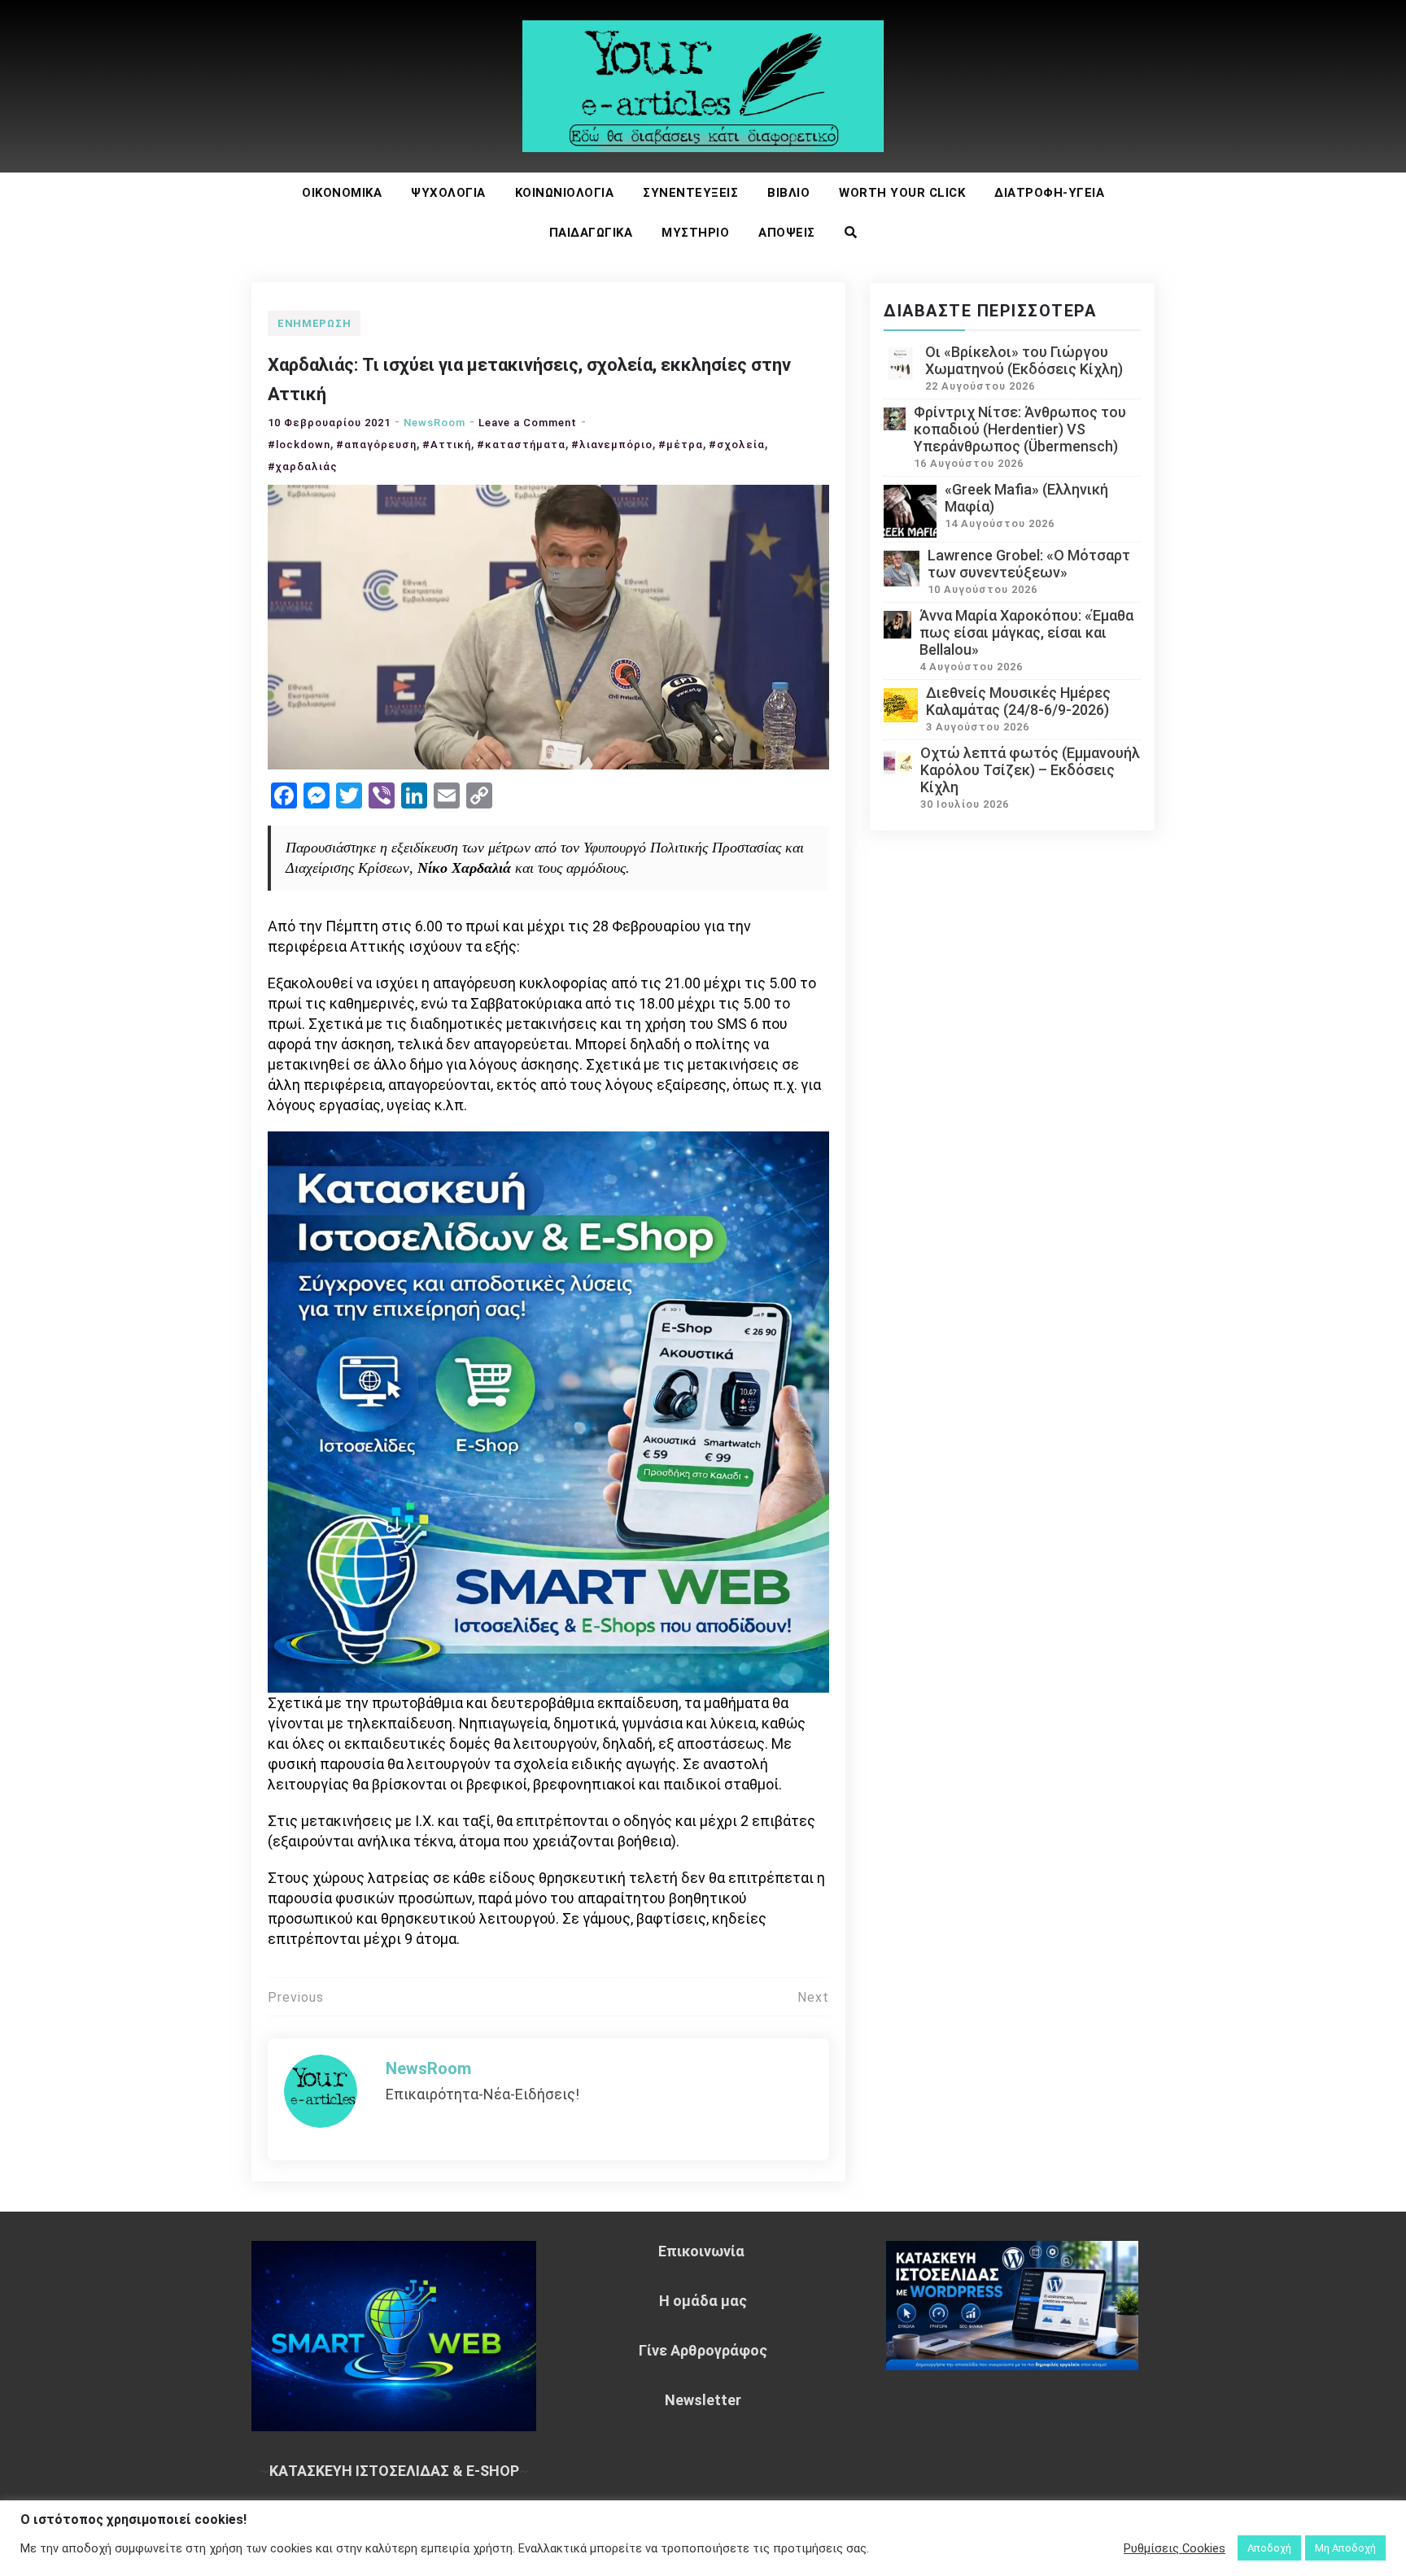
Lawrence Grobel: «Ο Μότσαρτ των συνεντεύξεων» (1029, 564)
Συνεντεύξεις (690, 193)
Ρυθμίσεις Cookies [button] (1175, 2548)
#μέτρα (681, 445)
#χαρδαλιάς (303, 466)
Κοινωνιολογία (565, 193)
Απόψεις (787, 233)
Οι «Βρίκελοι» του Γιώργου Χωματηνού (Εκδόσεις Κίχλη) (1024, 360)
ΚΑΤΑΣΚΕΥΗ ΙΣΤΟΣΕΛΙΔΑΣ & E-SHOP (394, 2471)
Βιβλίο (788, 193)
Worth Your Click (902, 193)
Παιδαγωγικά (591, 233)
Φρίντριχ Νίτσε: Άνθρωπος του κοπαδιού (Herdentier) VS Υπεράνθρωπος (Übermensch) (1020, 429)
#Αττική (447, 445)
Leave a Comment (528, 423)
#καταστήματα (521, 445)
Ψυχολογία (448, 193)
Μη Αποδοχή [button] (1345, 2548)
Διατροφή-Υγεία (1049, 193)
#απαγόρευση (376, 445)
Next (813, 1997)
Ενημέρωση (314, 323)
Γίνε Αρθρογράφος (703, 2350)
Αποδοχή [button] (1269, 2548)
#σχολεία (737, 445)
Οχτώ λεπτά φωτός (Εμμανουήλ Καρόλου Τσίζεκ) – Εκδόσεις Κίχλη (1030, 770)
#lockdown (299, 445)
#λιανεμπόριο (612, 445)
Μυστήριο (695, 233)
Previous (296, 1997)
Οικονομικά (342, 193)
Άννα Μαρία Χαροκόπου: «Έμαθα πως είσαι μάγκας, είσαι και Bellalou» (1026, 632)
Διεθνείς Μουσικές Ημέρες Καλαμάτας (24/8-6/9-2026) (1018, 701)
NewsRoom (434, 423)
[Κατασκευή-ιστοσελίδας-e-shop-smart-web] (548, 1411)
